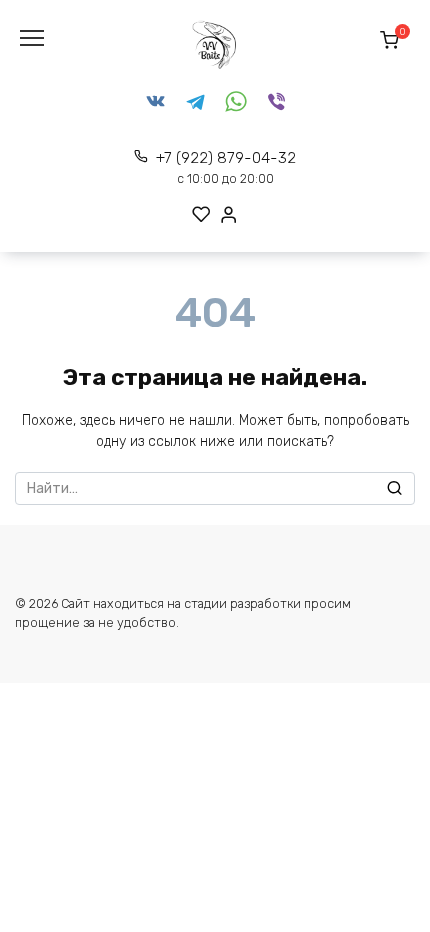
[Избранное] (201, 215)
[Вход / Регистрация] (229, 214)
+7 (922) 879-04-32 (226, 167)
